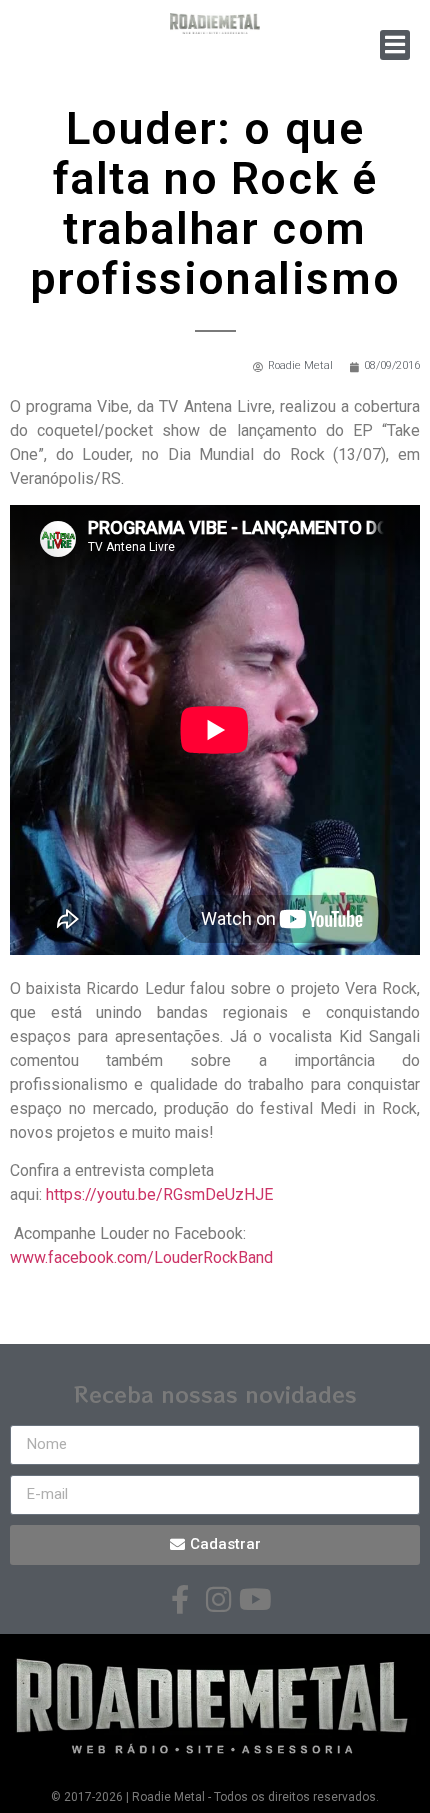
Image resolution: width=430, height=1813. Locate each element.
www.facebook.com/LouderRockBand (141, 1257)
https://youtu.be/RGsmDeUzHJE (159, 1194)
